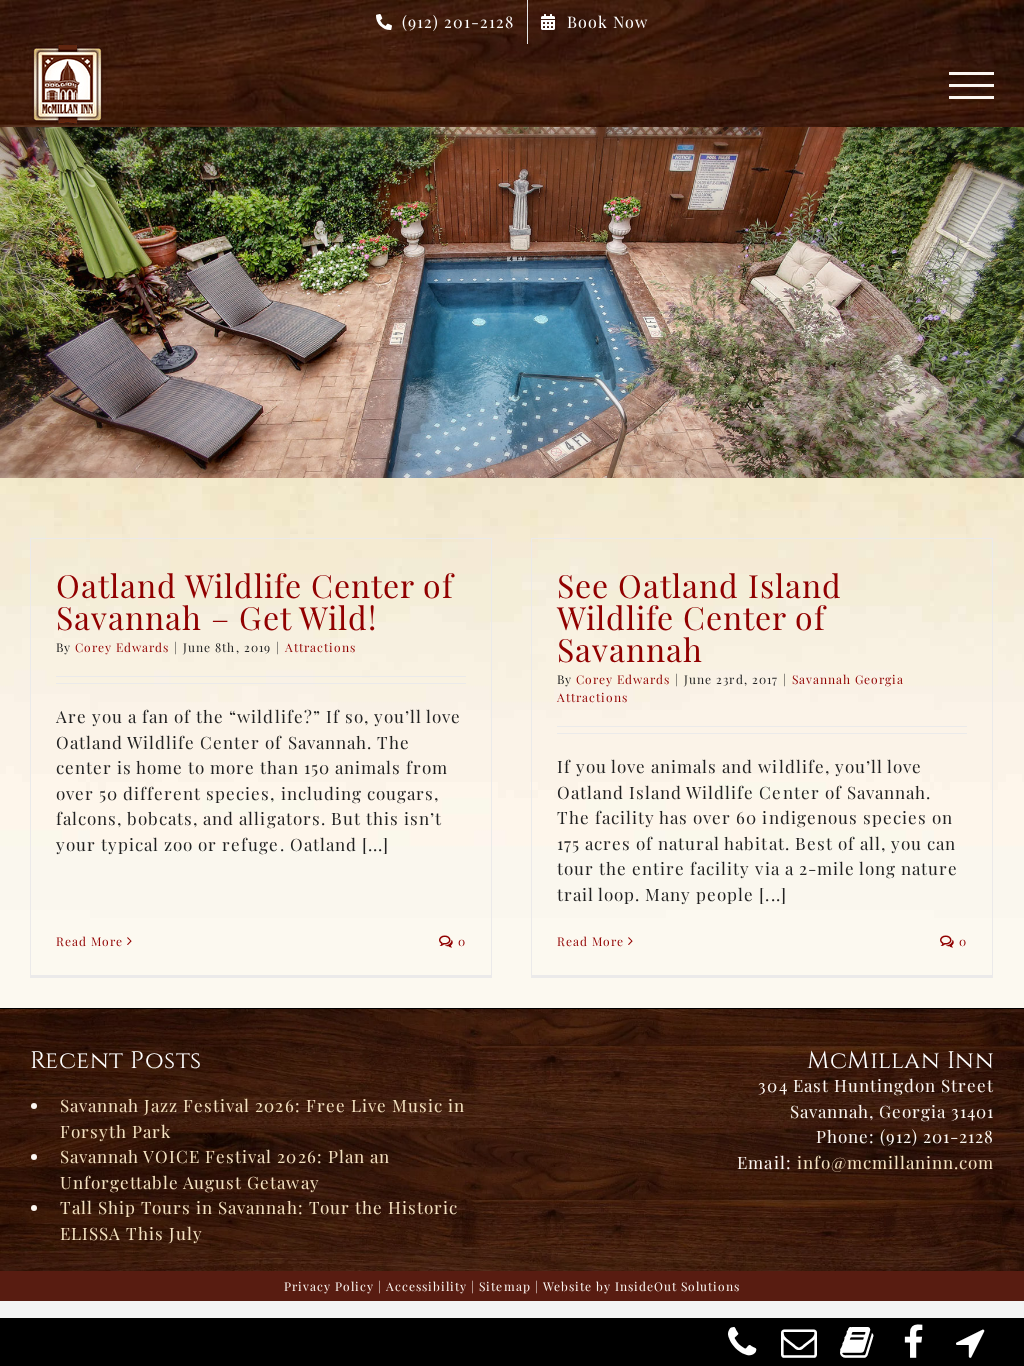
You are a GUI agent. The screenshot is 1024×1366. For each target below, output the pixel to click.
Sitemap (504, 1286)
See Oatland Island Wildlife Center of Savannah (699, 616)
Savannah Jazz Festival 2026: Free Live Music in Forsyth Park (262, 1118)
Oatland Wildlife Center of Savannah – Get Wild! (255, 600)
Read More (89, 941)
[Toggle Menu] (972, 85)
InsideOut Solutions (677, 1286)
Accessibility (426, 1286)
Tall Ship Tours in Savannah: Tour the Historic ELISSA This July (259, 1220)
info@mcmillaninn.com (895, 1162)
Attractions (320, 647)
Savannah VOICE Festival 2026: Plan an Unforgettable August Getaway (225, 1169)
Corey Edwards (122, 647)
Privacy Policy (329, 1286)
